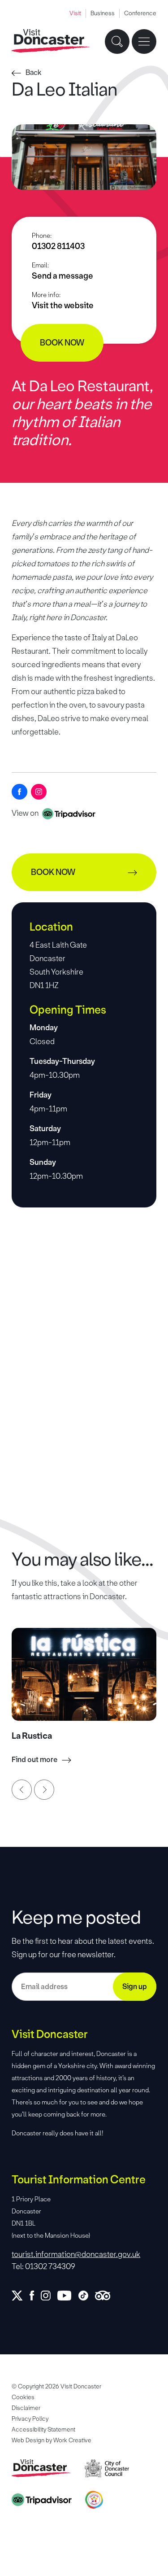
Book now (62, 343)
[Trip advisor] (106, 2296)
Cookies (23, 2397)
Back (34, 72)
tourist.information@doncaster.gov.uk (76, 2254)
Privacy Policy (30, 2419)
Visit (75, 13)
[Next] (44, 1790)
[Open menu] (144, 42)
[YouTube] (68, 2296)
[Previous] (22, 1790)
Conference (140, 13)
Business (103, 13)
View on (26, 813)
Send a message (62, 276)
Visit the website (63, 306)
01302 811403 (58, 246)
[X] (21, 2296)
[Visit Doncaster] (51, 41)
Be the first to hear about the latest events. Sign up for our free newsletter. (83, 1948)
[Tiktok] (87, 2296)
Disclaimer (26, 2408)
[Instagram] (39, 792)
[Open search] (117, 42)
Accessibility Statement (43, 2429)
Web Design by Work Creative (52, 2440)
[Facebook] (19, 792)
